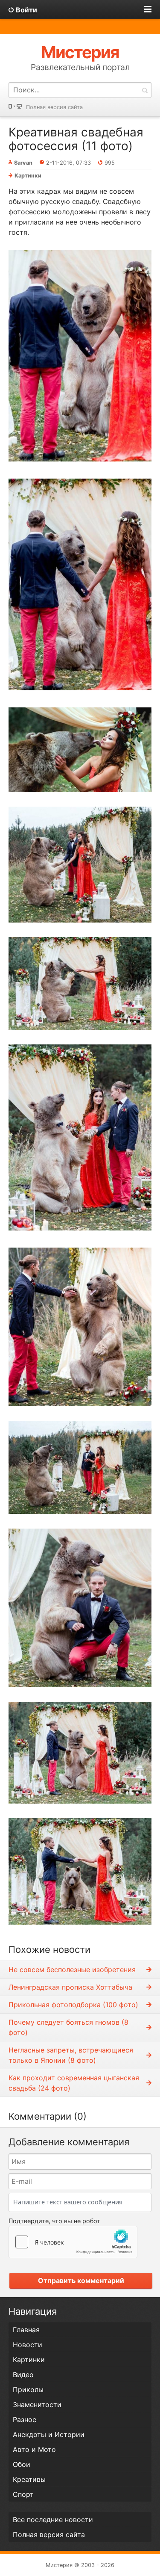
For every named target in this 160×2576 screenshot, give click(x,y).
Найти (145, 90)
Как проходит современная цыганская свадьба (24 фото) (74, 2083)
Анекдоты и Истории (49, 2434)
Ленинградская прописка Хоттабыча (70, 1987)
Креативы (29, 2479)
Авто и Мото (34, 2449)
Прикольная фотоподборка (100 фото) (73, 2005)
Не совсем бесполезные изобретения (72, 1970)
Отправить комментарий (81, 2280)
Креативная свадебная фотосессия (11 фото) (76, 139)
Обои (22, 2464)
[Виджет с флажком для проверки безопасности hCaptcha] (73, 2242)
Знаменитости (37, 2404)
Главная (26, 2330)
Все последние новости (53, 2520)
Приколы (28, 2390)
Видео (23, 2375)
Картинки (28, 176)
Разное (25, 2419)
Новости (28, 2345)
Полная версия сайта (54, 107)
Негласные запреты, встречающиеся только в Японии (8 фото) (71, 2055)
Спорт (23, 2494)
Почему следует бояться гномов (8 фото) (68, 2027)
